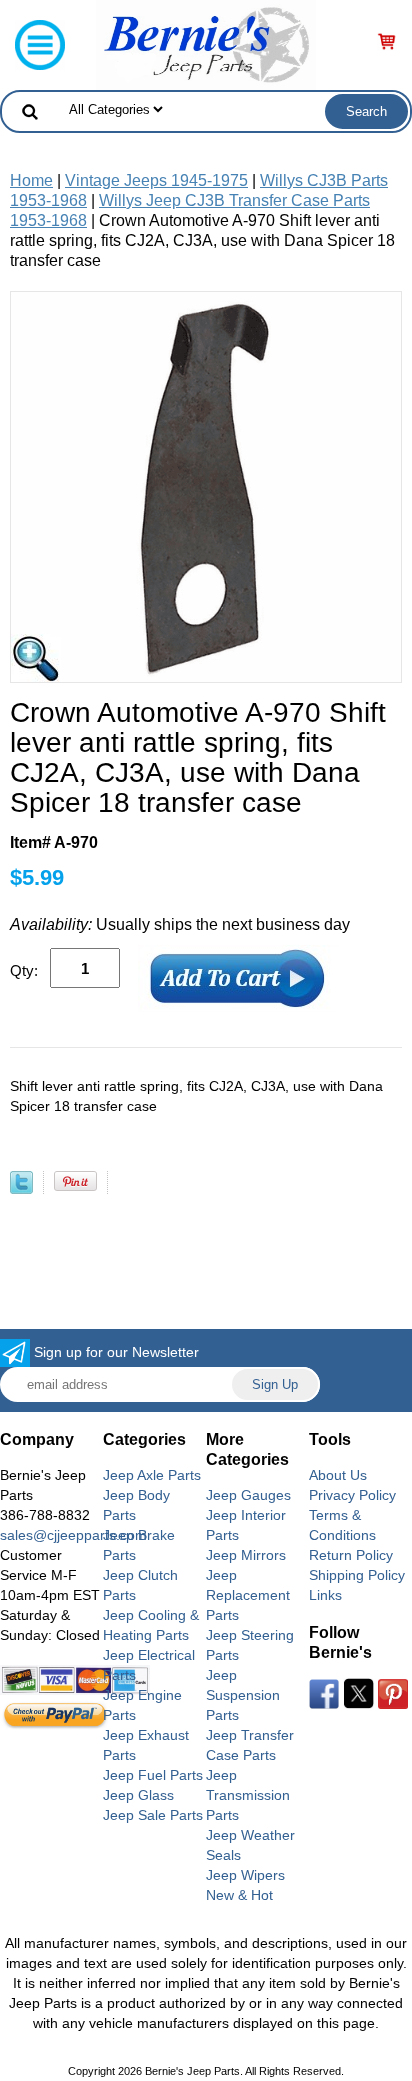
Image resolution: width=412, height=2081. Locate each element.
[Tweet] (21, 1188)
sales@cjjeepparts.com (73, 1535)
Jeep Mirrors (246, 1555)
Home (31, 180)
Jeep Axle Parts (152, 1475)
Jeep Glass (138, 1795)
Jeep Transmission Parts (248, 1795)
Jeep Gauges (248, 1495)
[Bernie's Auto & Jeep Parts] (206, 43)
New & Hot (239, 1895)
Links (325, 1595)
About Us (338, 1475)
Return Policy (351, 1555)
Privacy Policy (352, 1495)
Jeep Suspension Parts (243, 1695)
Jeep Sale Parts (153, 1815)
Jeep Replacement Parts (248, 1595)
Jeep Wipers (245, 1875)
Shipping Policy (357, 1575)
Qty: (24, 970)
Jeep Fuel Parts (153, 1775)
